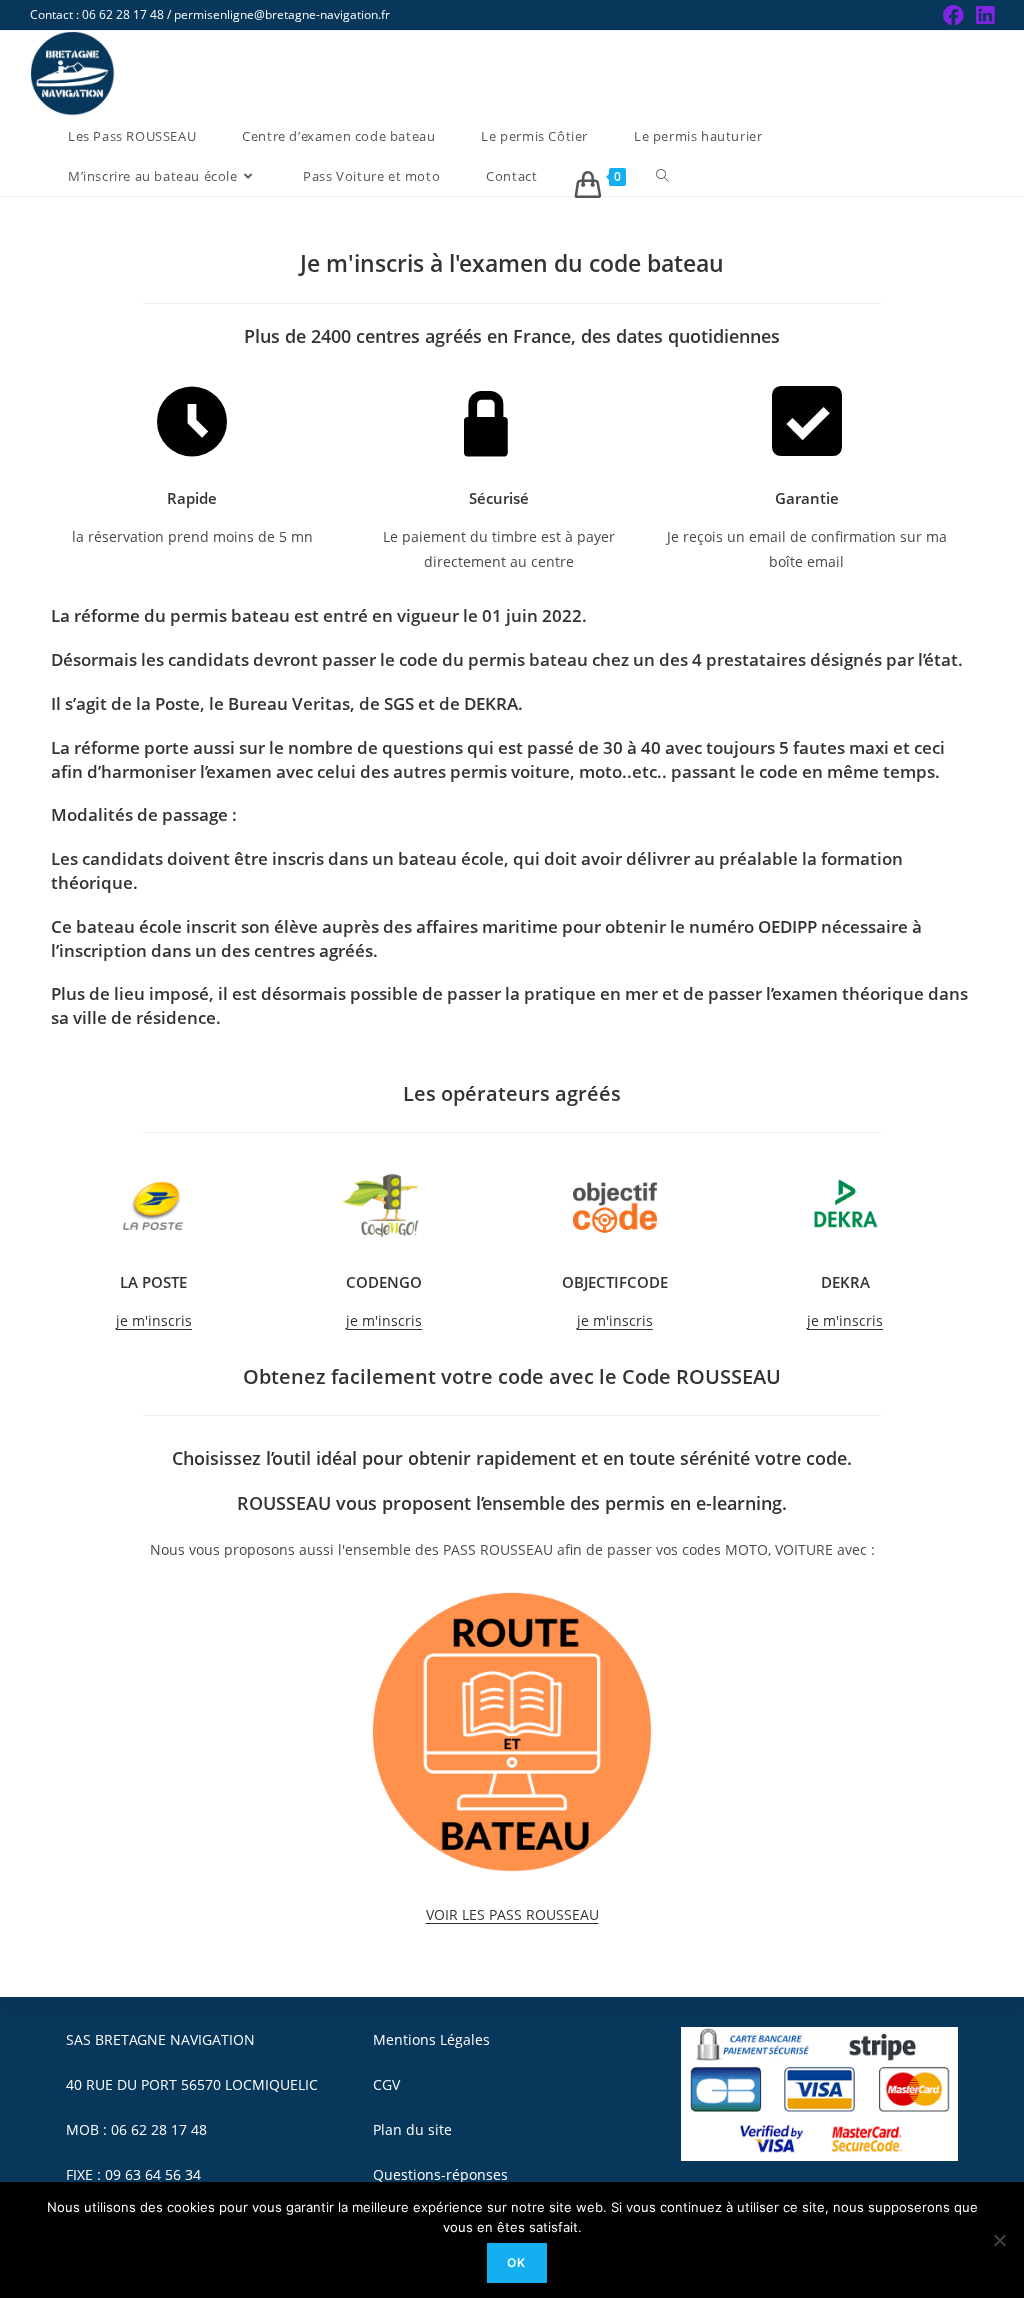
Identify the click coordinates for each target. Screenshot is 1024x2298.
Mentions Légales (431, 2039)
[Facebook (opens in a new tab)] (953, 15)
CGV (386, 2084)
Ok (516, 2262)
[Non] (999, 2240)
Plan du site (412, 2129)
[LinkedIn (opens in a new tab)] (982, 15)
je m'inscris (154, 1320)
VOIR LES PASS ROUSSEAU (512, 1914)
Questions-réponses (440, 2174)
